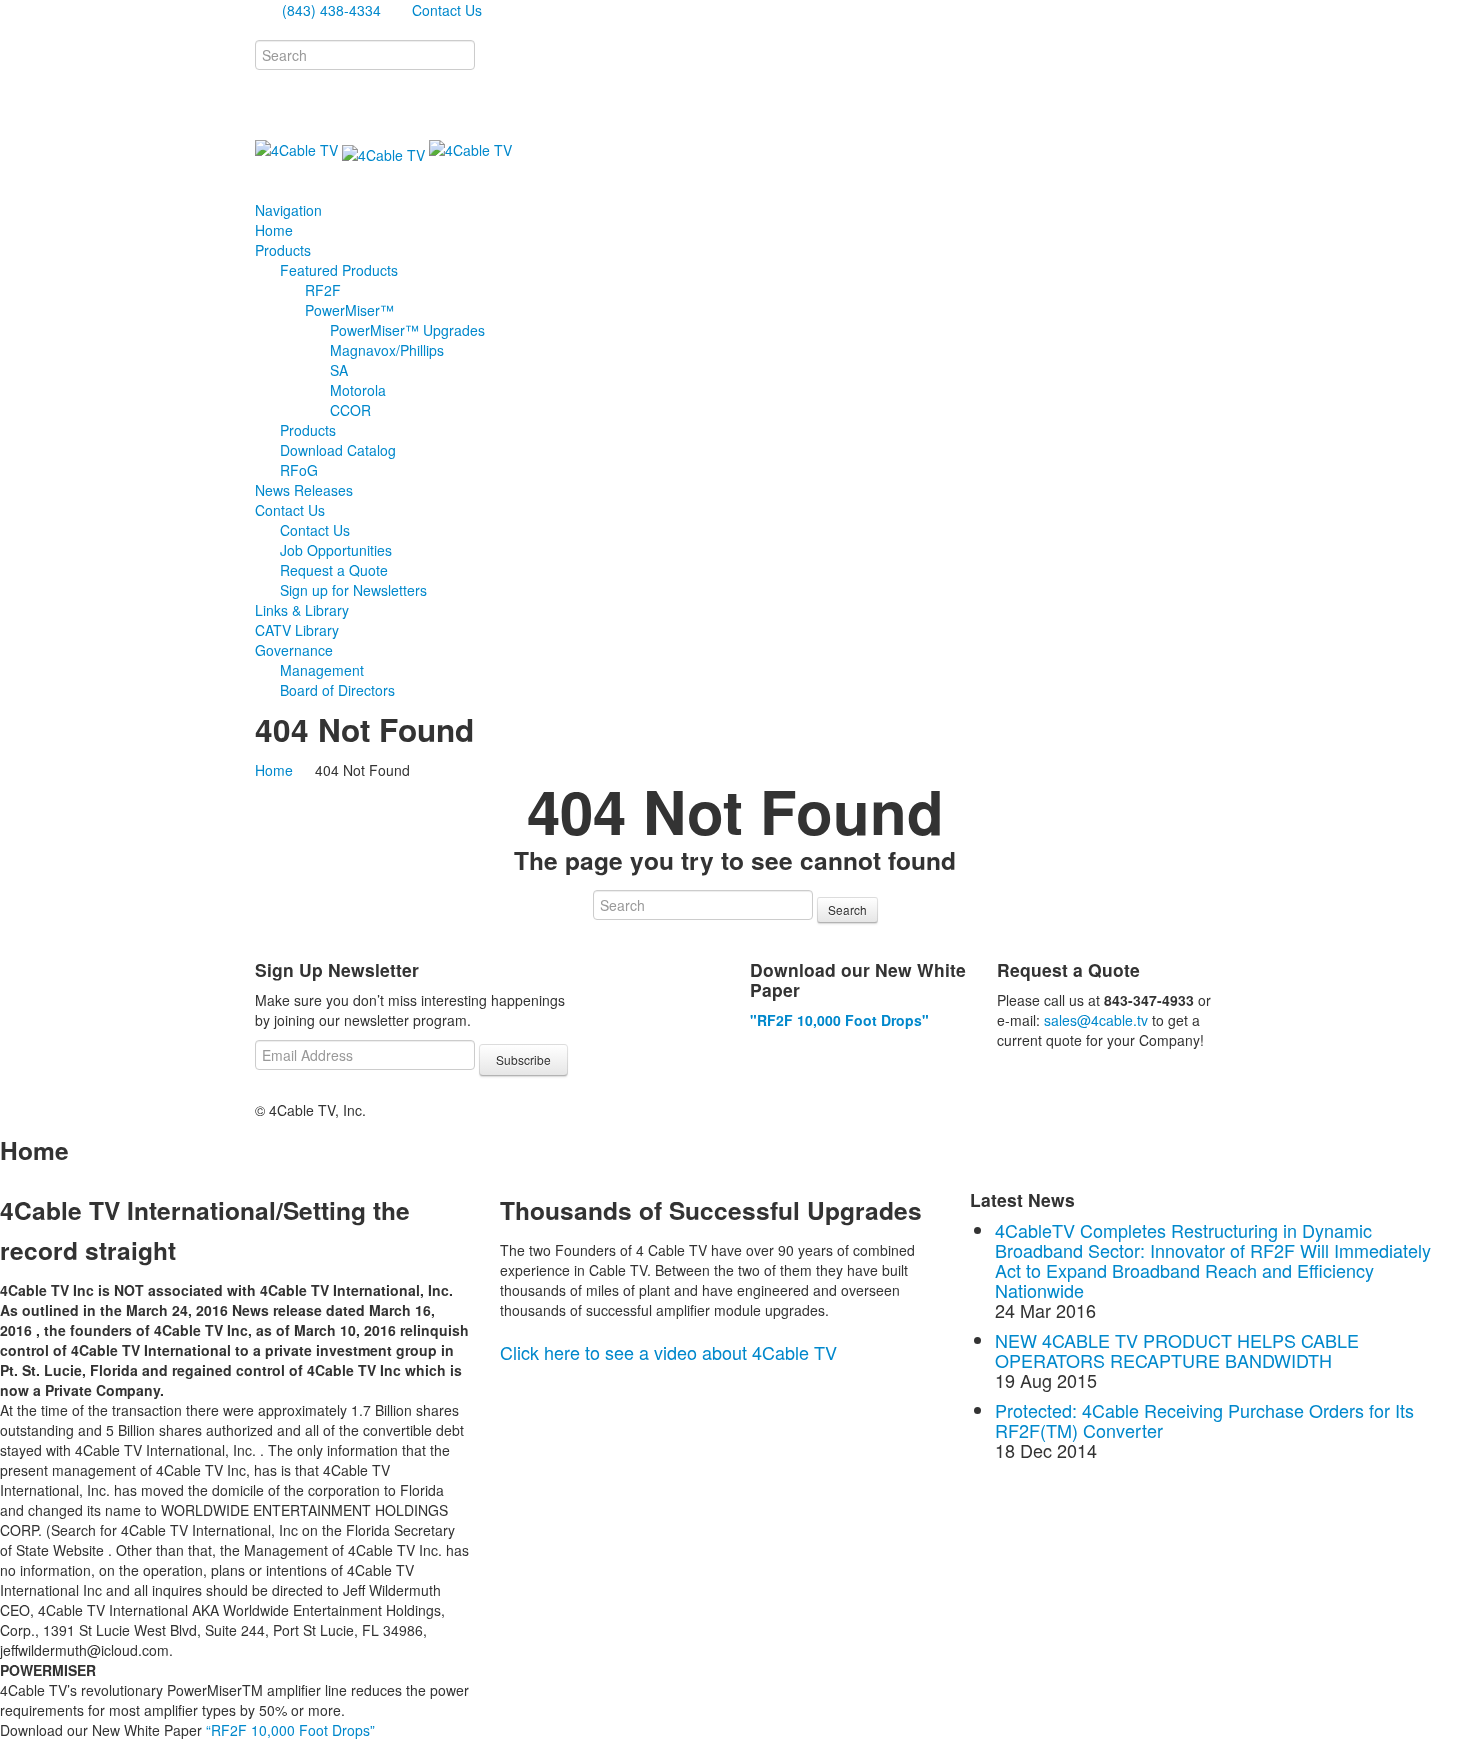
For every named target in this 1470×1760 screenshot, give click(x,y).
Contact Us (445, 10)
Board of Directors (337, 690)
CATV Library (297, 630)
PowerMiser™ (349, 310)
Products (308, 430)
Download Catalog (338, 450)
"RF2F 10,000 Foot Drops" (839, 1020)
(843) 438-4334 (329, 10)
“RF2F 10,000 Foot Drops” (290, 1730)
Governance (294, 650)
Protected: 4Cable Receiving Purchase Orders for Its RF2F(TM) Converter (1204, 1420)
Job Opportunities (336, 550)
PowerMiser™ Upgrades (407, 330)
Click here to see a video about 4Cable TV (668, 1352)
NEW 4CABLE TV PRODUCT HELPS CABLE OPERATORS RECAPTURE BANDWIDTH (1177, 1350)
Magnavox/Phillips (387, 350)
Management (322, 670)
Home (274, 230)
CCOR (350, 410)
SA (339, 370)
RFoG (299, 470)
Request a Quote (334, 570)
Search (847, 909)
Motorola (358, 390)
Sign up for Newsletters (353, 590)
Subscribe (523, 1059)
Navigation (290, 210)
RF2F (323, 290)
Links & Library (302, 610)
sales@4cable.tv (1096, 1020)
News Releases (304, 490)
